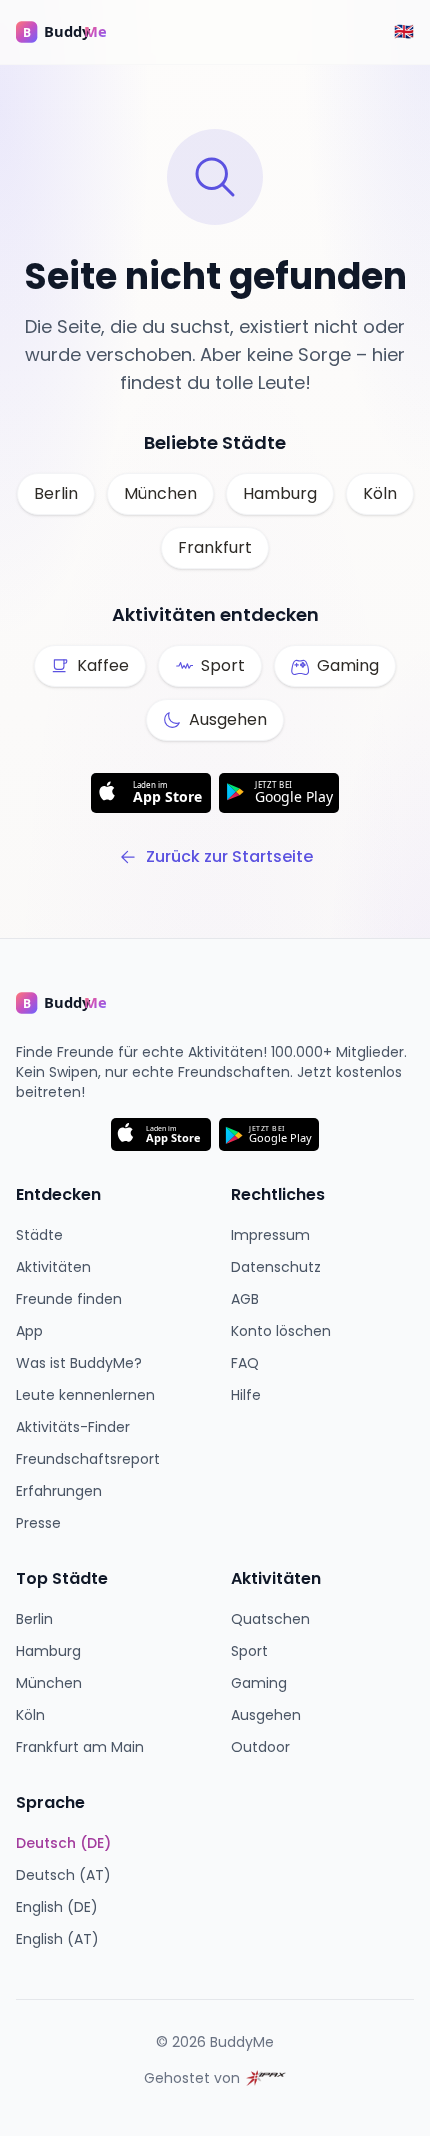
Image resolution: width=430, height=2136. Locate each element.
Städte (39, 1235)
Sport (249, 1651)
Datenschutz (276, 1267)
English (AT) (57, 1939)
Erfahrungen (59, 1491)
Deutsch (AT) (63, 1875)
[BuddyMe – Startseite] (76, 32)
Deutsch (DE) (63, 1843)
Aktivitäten (53, 1267)
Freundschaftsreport (88, 1459)
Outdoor (260, 1747)
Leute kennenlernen (85, 1395)
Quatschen (270, 1619)
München (160, 493)
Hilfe (246, 1395)
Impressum (270, 1235)
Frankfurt (215, 547)
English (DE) (57, 1907)
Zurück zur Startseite (229, 856)
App (29, 1331)
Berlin (56, 493)
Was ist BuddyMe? (79, 1363)
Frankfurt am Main (80, 1747)
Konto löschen (281, 1331)
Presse (38, 1523)
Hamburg (280, 493)
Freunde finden (69, 1299)
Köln (380, 493)
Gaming (259, 1683)
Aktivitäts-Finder (73, 1427)
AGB (245, 1299)
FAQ (245, 1363)
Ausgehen (266, 1715)
